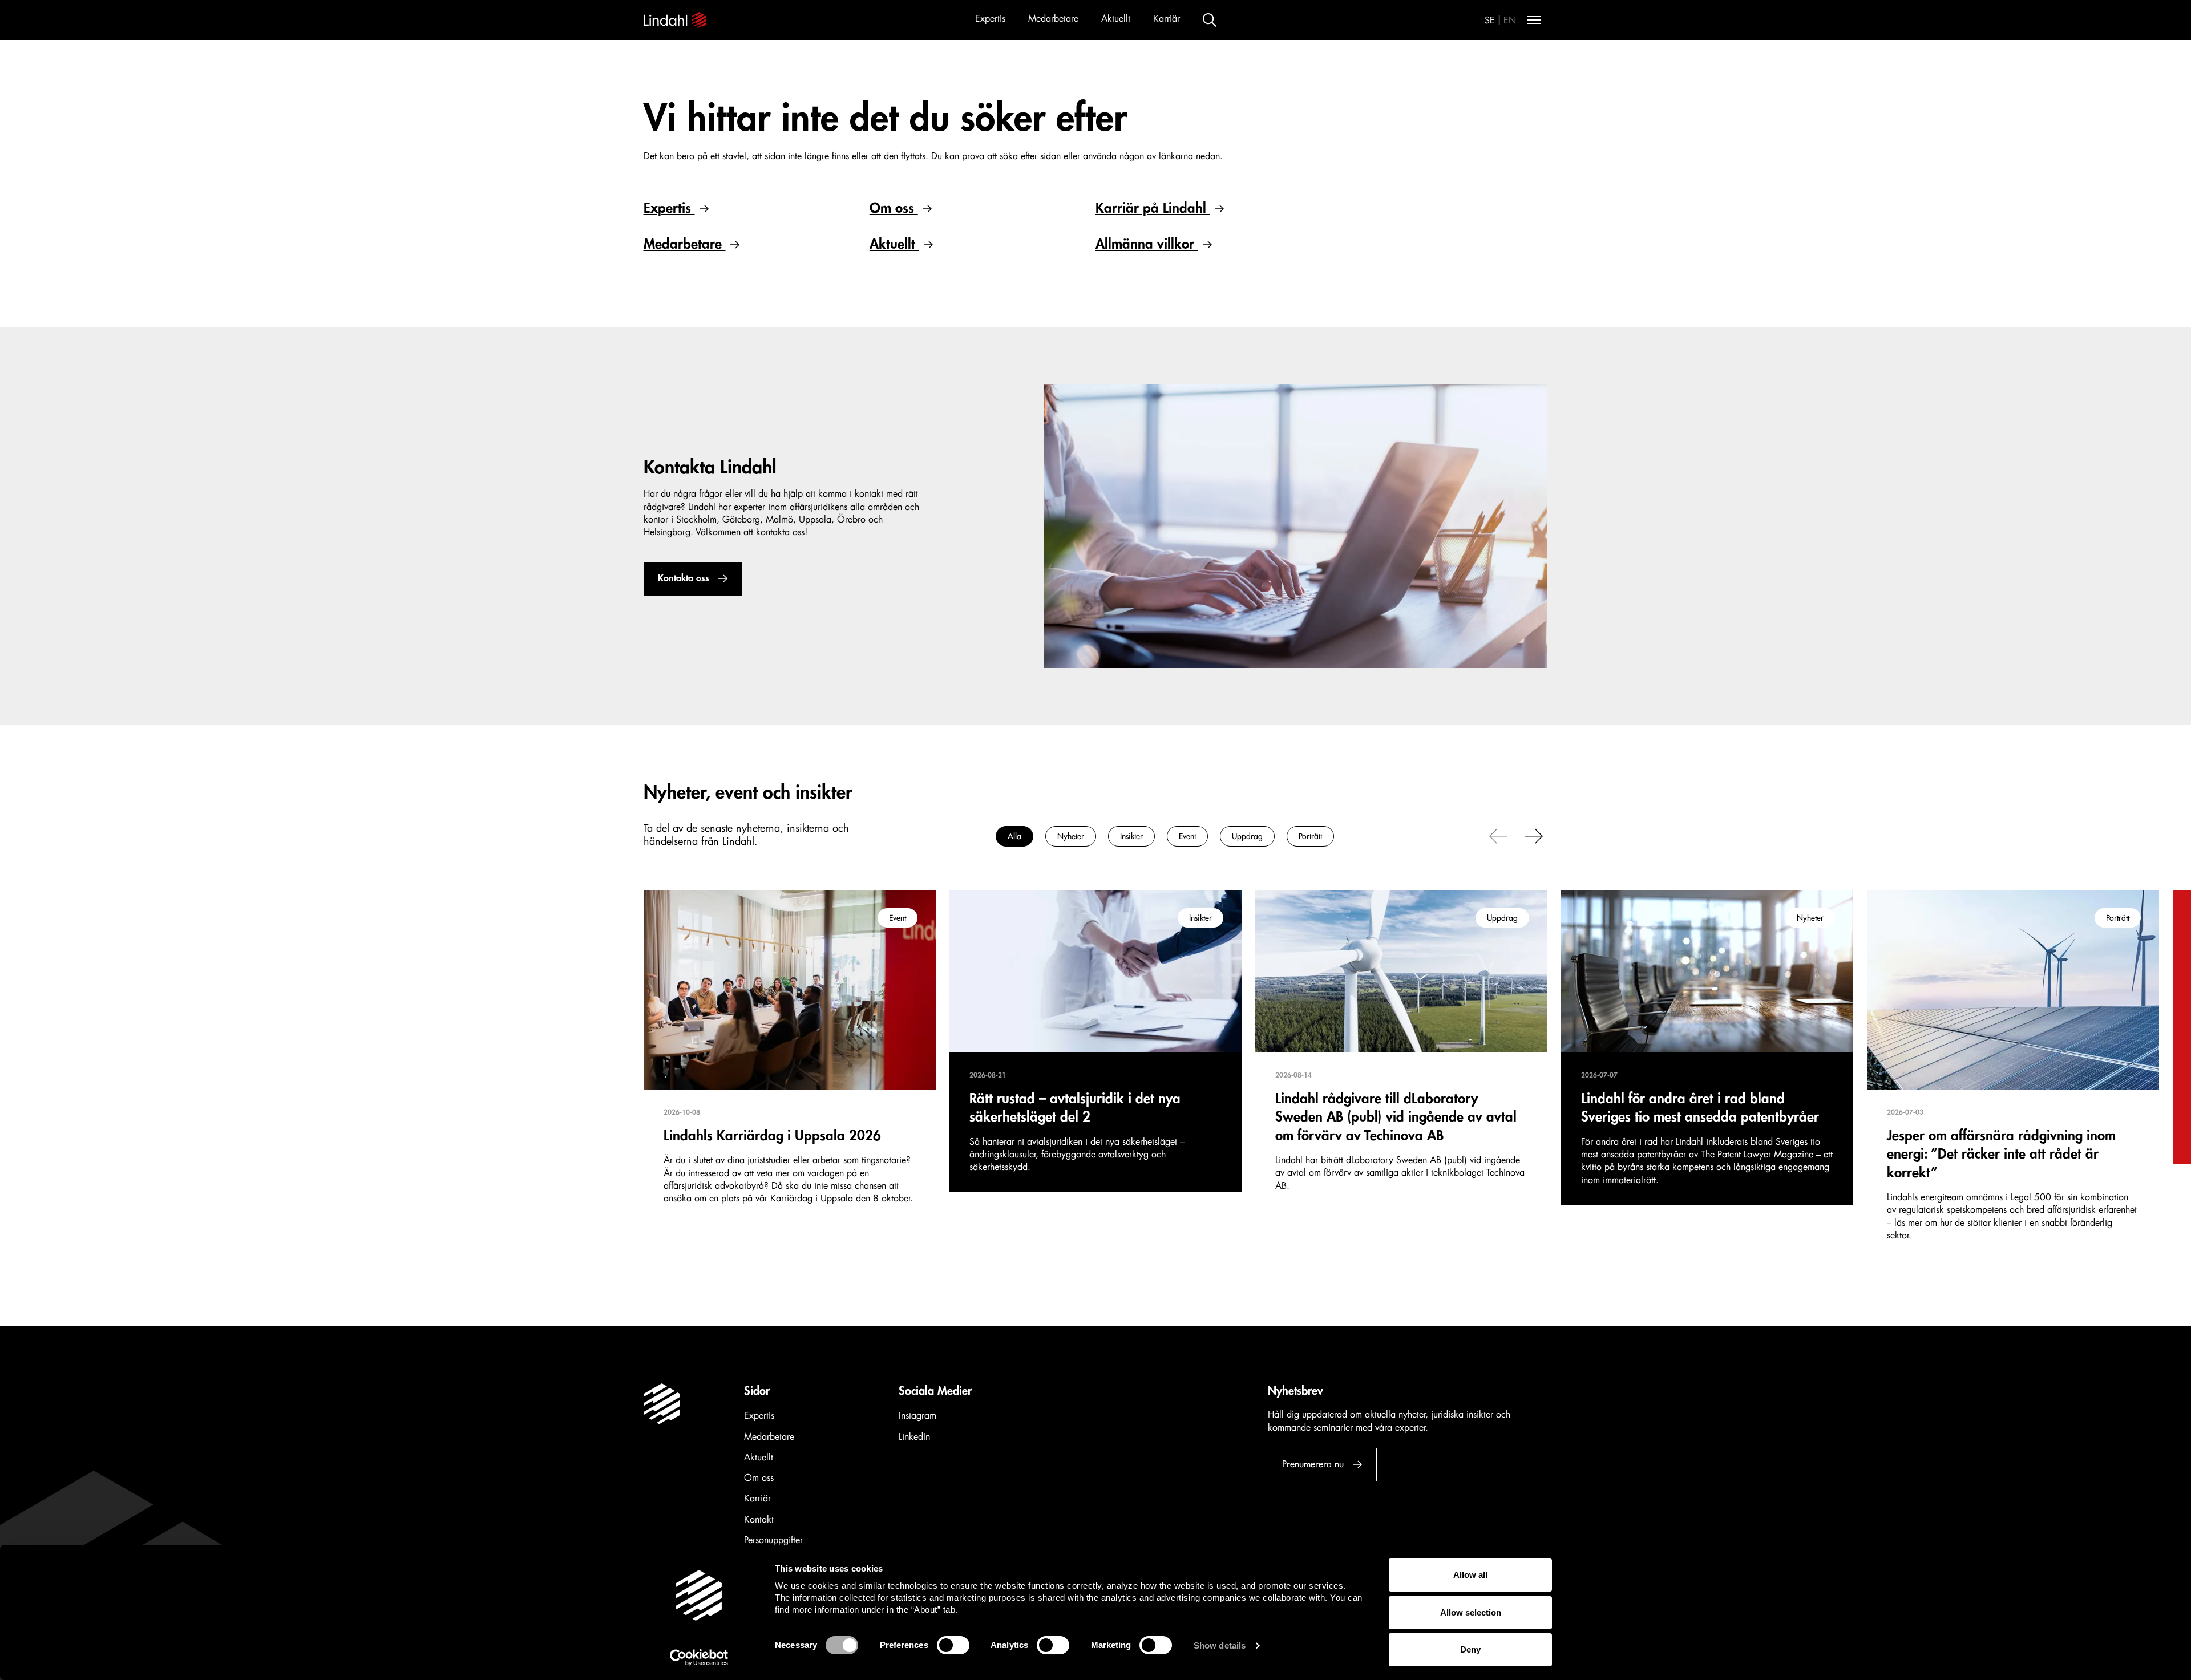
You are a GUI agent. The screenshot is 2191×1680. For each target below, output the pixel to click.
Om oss (894, 208)
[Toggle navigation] (1534, 20)
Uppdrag (1247, 836)
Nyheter (1071, 836)
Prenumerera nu (1313, 1464)
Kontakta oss (684, 578)
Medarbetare (1053, 19)
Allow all (1470, 1575)
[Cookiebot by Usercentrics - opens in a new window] (699, 1658)
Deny (1470, 1649)
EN (1510, 21)
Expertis (990, 19)
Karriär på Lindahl (1153, 208)
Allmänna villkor (1147, 244)
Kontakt (759, 1520)
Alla (1014, 836)
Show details (1220, 1645)
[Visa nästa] (1534, 835)
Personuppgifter (773, 1540)
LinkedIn (914, 1437)
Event (1187, 836)
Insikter (1131, 836)
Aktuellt (1116, 19)
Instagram (917, 1416)
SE (1490, 21)
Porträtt (1310, 836)
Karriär (1167, 19)
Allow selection (1471, 1612)
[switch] (953, 1645)
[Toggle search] (1210, 20)
